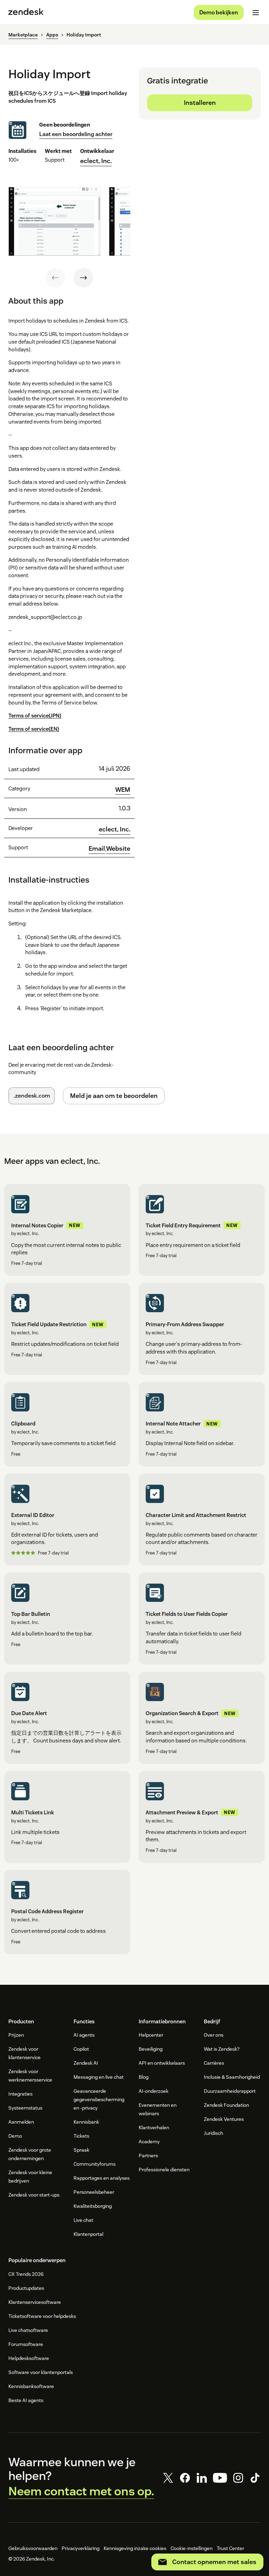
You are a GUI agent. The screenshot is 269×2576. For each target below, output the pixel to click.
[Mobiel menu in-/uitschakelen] (256, 13)
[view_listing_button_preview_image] (54, 221)
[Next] (83, 278)
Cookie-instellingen (192, 2548)
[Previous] (55, 278)
